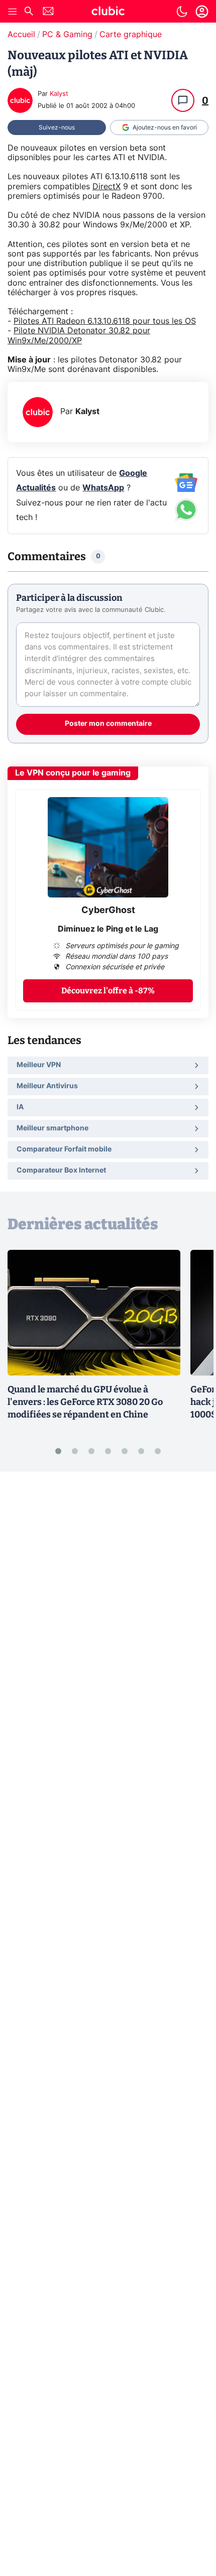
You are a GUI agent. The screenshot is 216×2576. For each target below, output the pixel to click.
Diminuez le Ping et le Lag (108, 929)
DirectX (106, 187)
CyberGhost (108, 911)
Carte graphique (131, 35)
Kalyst (59, 94)
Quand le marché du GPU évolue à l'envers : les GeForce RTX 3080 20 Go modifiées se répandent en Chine (85, 1402)
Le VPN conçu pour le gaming (73, 773)
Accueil (21, 35)
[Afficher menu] (13, 12)
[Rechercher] (29, 12)
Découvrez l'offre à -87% (108, 991)
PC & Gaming (67, 35)
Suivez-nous (57, 127)
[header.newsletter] (48, 12)
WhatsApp (103, 488)
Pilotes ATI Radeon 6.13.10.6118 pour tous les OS (105, 321)
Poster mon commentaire (108, 724)
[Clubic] (108, 13)
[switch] (182, 12)
